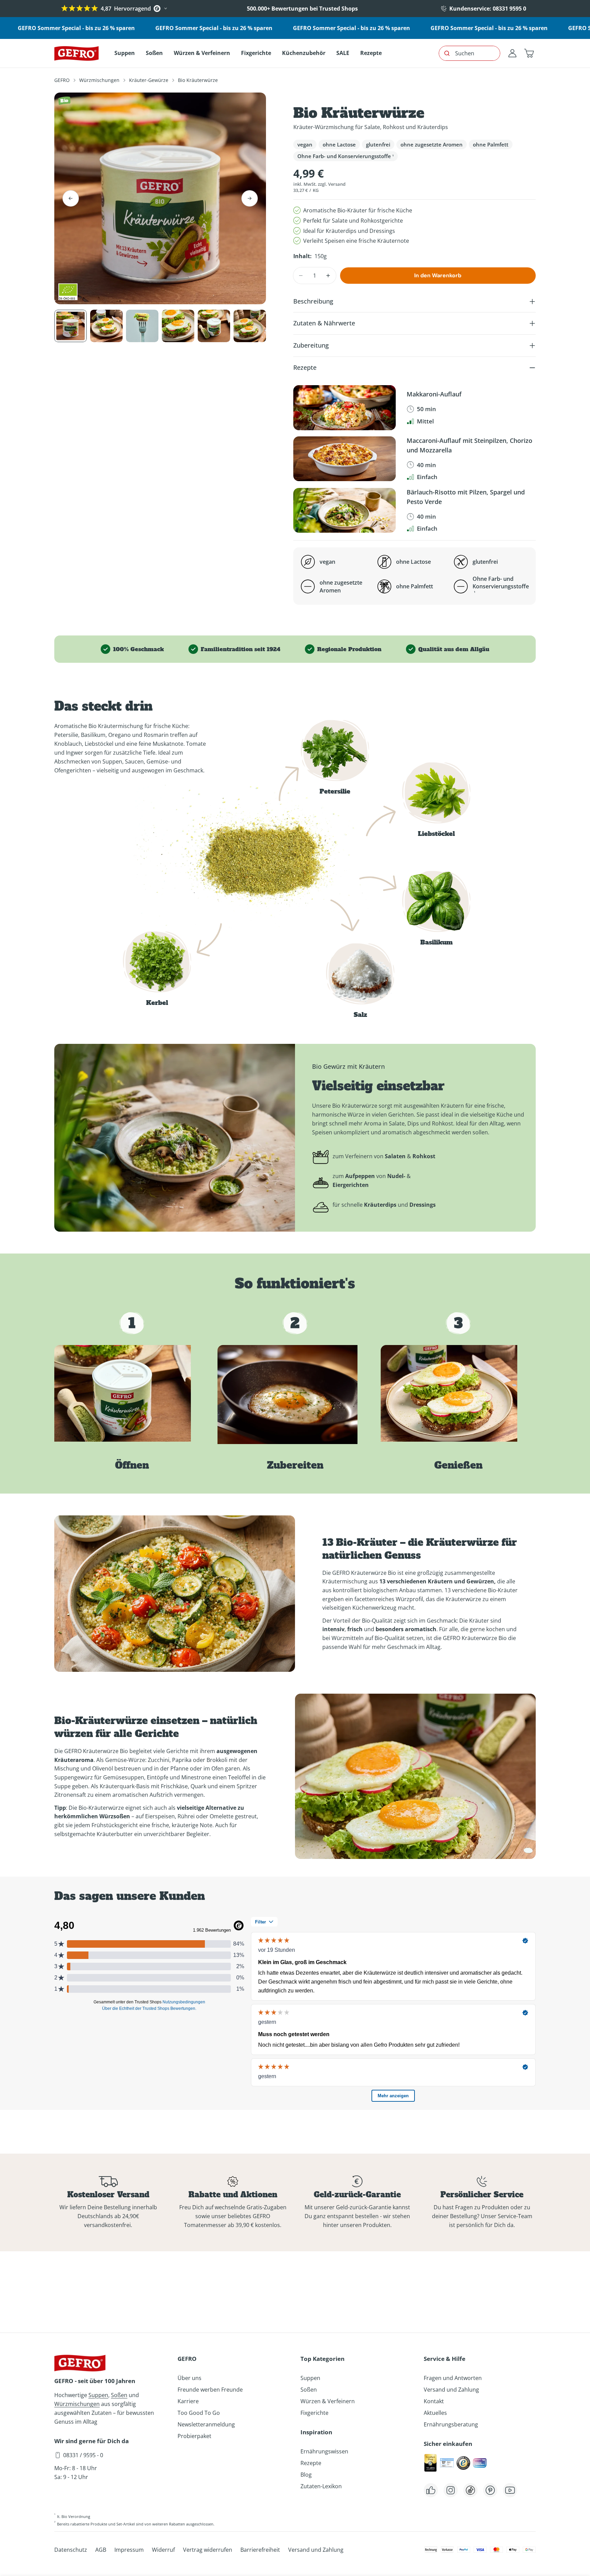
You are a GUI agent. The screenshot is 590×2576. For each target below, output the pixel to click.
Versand (337, 184)
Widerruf (163, 2550)
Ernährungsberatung (451, 2424)
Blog (306, 2475)
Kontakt (434, 2401)
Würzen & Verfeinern (328, 2401)
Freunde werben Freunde (210, 2390)
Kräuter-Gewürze (149, 80)
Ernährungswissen (324, 2451)
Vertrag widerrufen (208, 2550)
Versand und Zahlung (451, 2390)
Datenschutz (71, 2550)
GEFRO (62, 80)
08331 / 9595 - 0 (83, 2455)
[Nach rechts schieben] (250, 198)
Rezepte (311, 2463)
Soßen (119, 2395)
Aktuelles (435, 2413)
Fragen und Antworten (453, 2378)
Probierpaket (194, 2436)
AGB (101, 2550)
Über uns (189, 2378)
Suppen (98, 2395)
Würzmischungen (99, 80)
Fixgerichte (314, 2413)
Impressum (129, 2550)
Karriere (188, 2401)
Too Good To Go (199, 2413)
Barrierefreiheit (260, 2550)
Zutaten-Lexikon (321, 2486)
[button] (529, 53)
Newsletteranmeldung (206, 2424)
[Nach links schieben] (71, 198)
